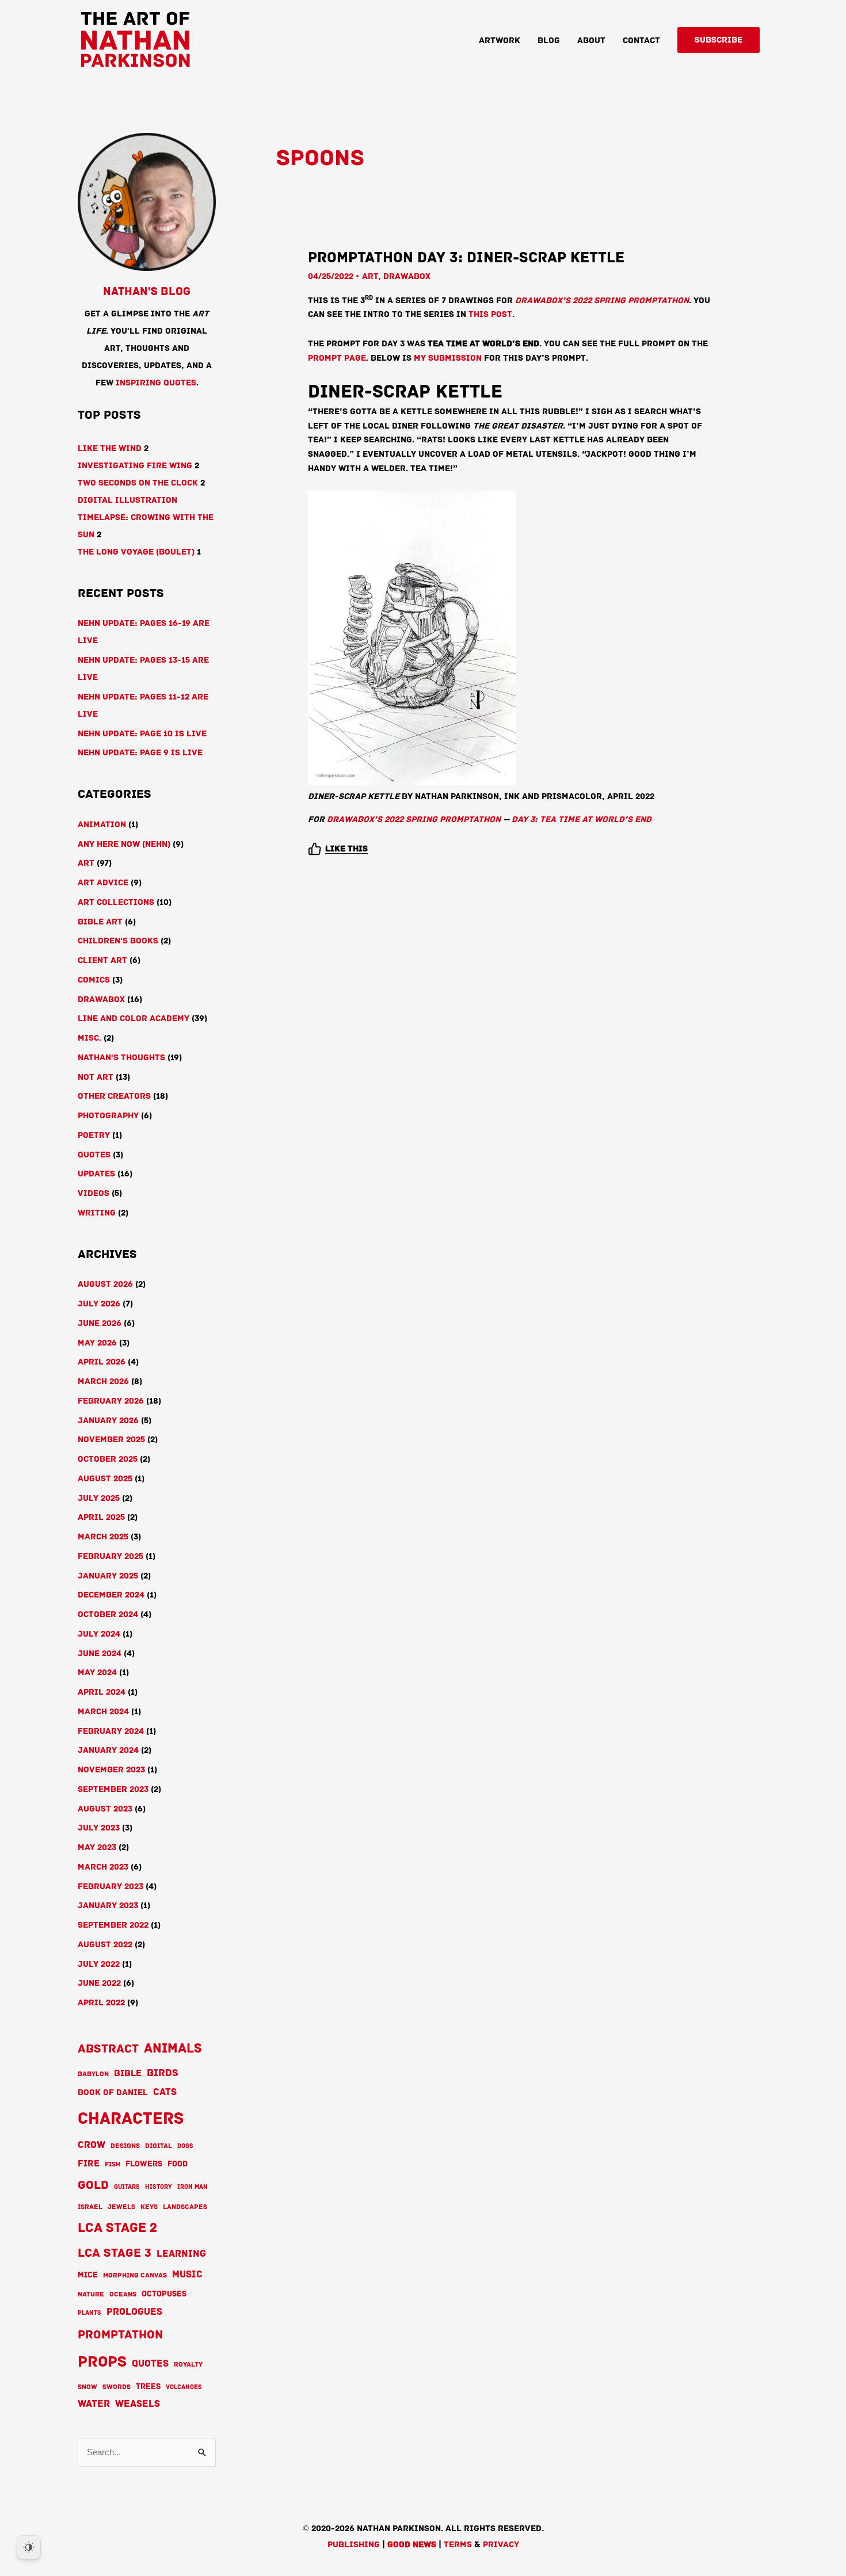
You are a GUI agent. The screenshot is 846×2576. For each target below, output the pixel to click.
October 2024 (108, 1614)
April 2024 (102, 1692)
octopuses (164, 2294)
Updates (96, 1174)
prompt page (337, 358)
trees (148, 2386)
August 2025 (105, 1478)
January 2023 (108, 1905)
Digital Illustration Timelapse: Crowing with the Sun (146, 517)
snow (87, 2387)
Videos (94, 1193)
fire (89, 2164)
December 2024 (111, 1595)
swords (117, 2387)
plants (89, 2313)
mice (88, 2275)
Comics (94, 980)
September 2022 (113, 1925)
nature (91, 2294)
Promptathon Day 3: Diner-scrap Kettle (466, 257)
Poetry (94, 1135)
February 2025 (110, 1556)
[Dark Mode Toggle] (29, 2547)
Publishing (354, 2544)
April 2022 (101, 2002)
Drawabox (101, 999)
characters (131, 2118)
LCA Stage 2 (117, 2228)
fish (113, 2164)
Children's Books (118, 941)
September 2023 (113, 1789)
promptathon (120, 2334)
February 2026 (111, 1401)
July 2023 (99, 1828)
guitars (127, 2187)
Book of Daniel (113, 2092)
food (178, 2164)
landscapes (185, 2207)
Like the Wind (110, 448)
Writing (97, 1213)
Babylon (93, 2074)
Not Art (96, 1077)
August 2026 (105, 1284)
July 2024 (99, 1634)
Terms (458, 2544)
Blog (549, 40)
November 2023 (111, 1769)
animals (173, 2048)
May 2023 (97, 1847)
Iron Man (193, 2187)
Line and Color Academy (134, 1018)
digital (159, 2146)
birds (163, 2073)
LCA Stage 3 (115, 2253)
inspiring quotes (156, 383)
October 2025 (108, 1459)
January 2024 (108, 1750)
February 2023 (110, 1886)
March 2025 (103, 1537)
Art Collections (116, 902)
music (187, 2274)
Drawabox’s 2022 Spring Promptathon (602, 300)
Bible (128, 2073)
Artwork (500, 40)
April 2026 (102, 1362)
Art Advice (103, 882)
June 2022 (99, 1983)
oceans (123, 2294)
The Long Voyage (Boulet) (136, 552)
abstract (108, 2049)
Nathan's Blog (147, 292)
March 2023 (103, 1867)
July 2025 (99, 1498)
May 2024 (97, 1672)
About (591, 40)
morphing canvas (135, 2275)
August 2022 (105, 1944)
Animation (102, 824)
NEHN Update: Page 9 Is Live (140, 752)
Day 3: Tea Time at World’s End (582, 819)
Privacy (501, 2544)
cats (165, 2092)
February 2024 (111, 1731)
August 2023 (105, 1809)
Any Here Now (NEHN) (124, 844)
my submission (448, 358)
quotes (150, 2364)
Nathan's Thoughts (121, 1057)
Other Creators (114, 1096)
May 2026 (97, 1343)
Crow (92, 2145)
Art (86, 863)
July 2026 (99, 1304)
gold (93, 2185)
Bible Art (100, 922)
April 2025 (101, 1517)
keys (149, 2207)
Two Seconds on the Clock (138, 483)
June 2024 (100, 1653)
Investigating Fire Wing (135, 465)
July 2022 (99, 1964)
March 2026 (103, 1381)
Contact (641, 40)
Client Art (102, 960)
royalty (188, 2365)
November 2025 (111, 1439)
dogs (185, 2146)
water (94, 2404)
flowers (144, 2164)
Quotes (94, 1155)
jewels (121, 2207)
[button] (719, 40)
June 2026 (100, 1323)
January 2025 (108, 1576)
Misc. (89, 1038)
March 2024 (103, 1711)
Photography (108, 1115)
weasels (138, 2404)
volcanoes (184, 2387)
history (159, 2187)
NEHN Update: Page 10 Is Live (142, 733)
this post (490, 314)
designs (125, 2146)
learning (181, 2254)
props (102, 2362)
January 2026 (108, 1420)
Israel (90, 2207)
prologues (134, 2312)
